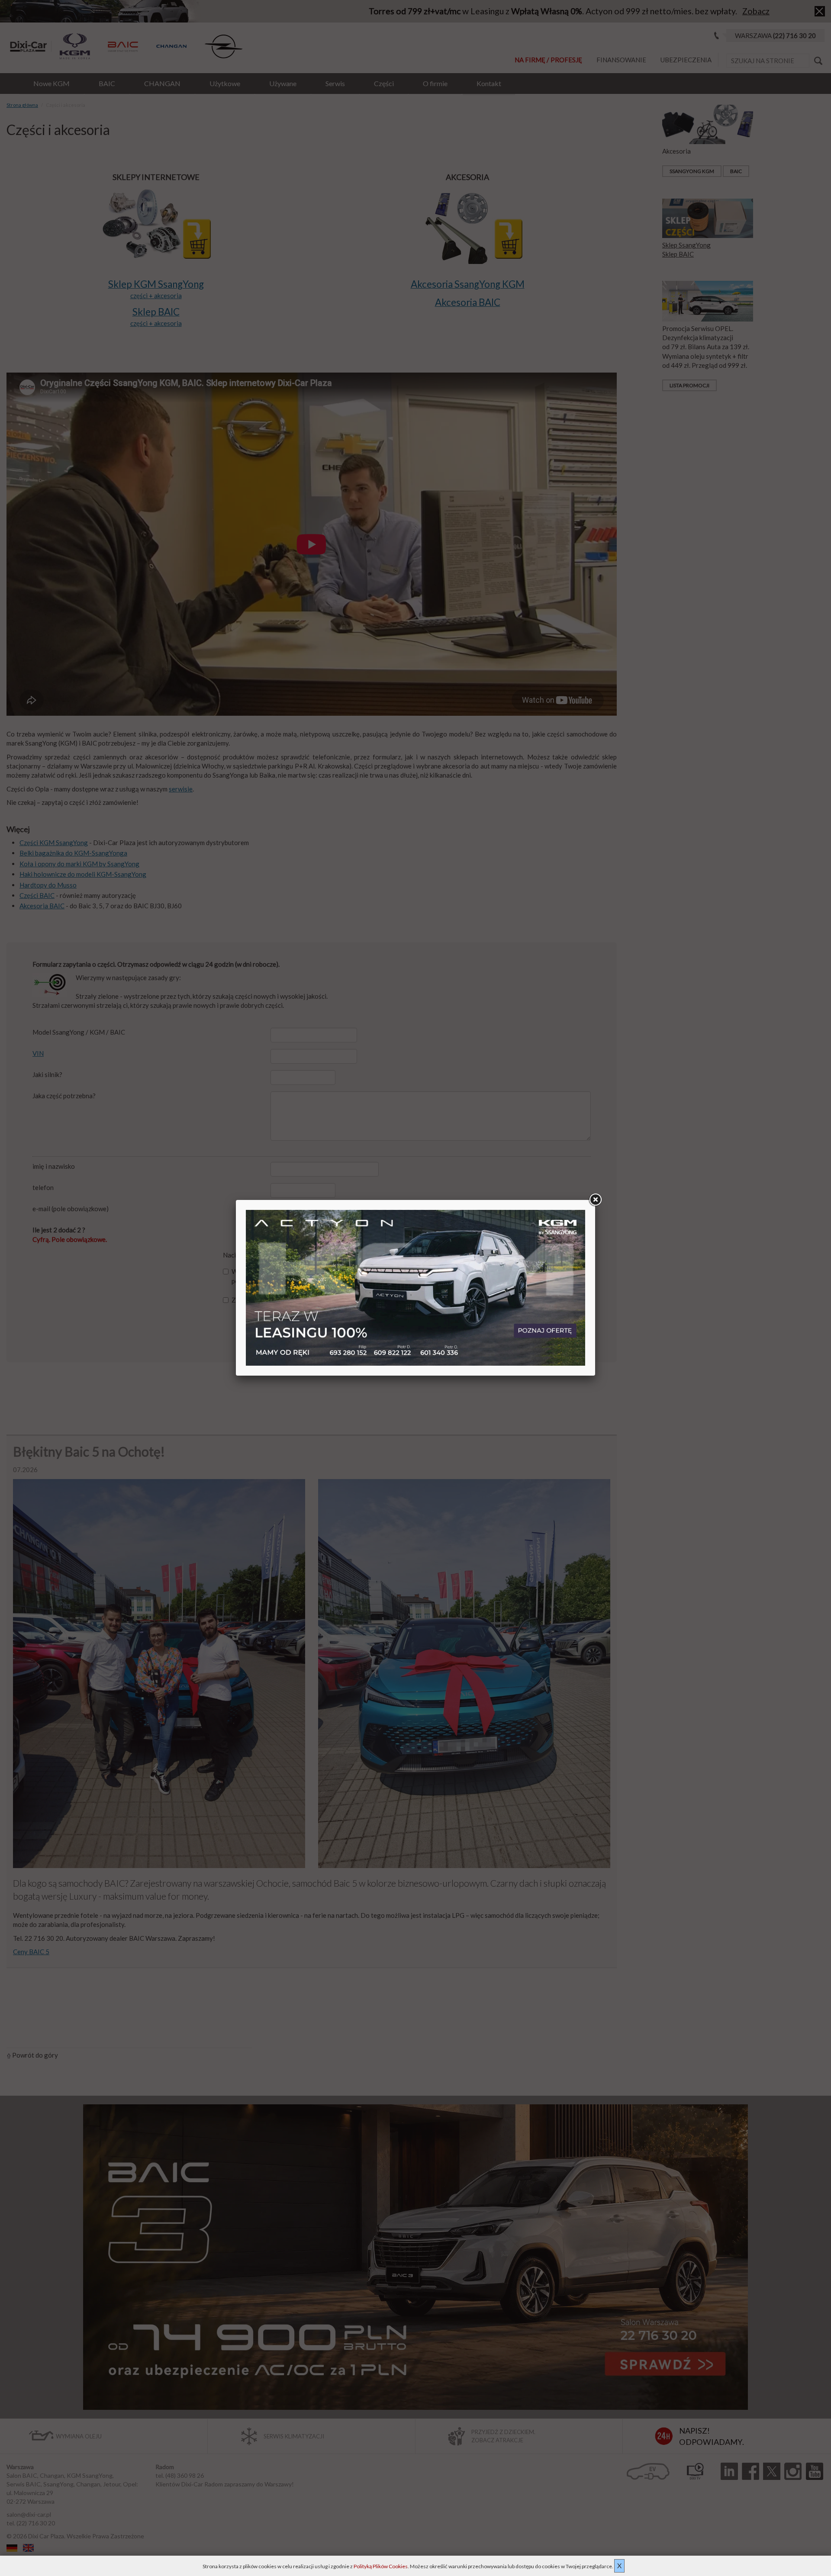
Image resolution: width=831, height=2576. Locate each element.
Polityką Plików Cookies (381, 2566)
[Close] (595, 1200)
